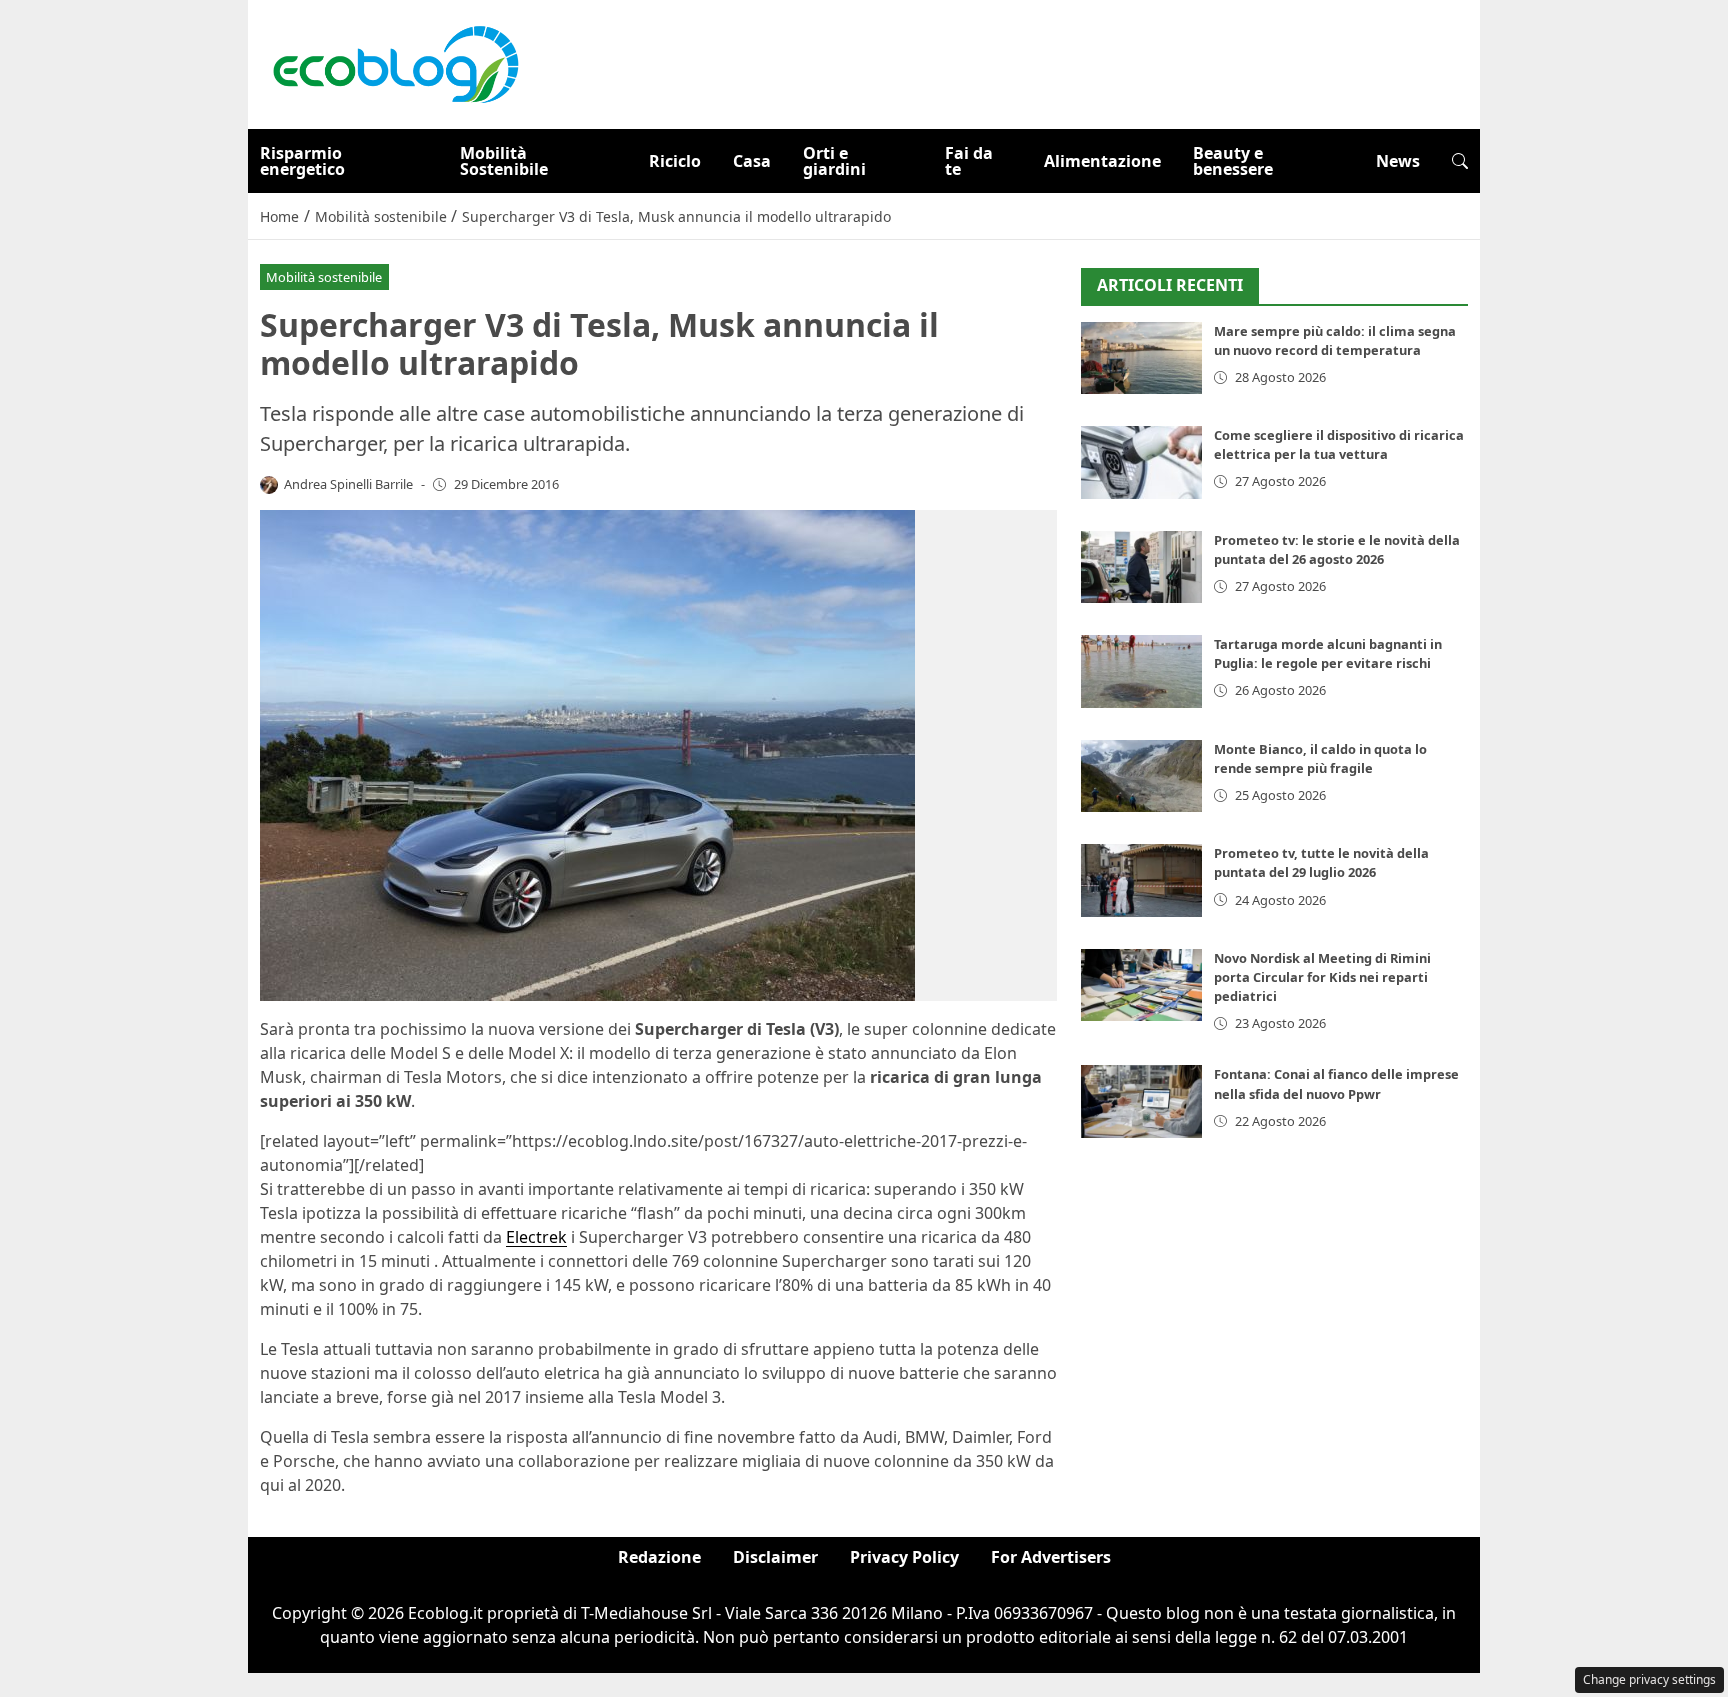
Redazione (659, 1557)
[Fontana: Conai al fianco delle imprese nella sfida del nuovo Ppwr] (1141, 1101)
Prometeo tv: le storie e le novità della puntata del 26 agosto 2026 (1337, 549)
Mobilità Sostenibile (504, 161)
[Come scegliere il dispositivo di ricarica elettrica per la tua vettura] (1141, 462)
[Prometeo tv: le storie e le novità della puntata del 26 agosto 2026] (1141, 567)
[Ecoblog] (395, 63)
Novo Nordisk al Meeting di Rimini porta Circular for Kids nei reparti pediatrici (1322, 977)
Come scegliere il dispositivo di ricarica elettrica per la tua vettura (1339, 444)
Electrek (536, 1237)
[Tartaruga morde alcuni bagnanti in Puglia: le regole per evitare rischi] (1141, 671)
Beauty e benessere (1233, 161)
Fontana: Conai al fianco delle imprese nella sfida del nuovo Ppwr (1336, 1083)
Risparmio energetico (302, 161)
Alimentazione (1102, 161)
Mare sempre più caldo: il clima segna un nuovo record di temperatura (1335, 340)
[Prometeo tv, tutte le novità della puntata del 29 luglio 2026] (1141, 880)
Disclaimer (775, 1557)
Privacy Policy (904, 1557)
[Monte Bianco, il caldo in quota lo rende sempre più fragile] (1141, 776)
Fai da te (969, 161)
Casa (752, 161)
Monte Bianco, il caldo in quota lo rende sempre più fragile (1320, 758)
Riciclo (675, 161)
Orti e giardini (834, 161)
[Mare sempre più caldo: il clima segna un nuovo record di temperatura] (1141, 358)
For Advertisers (1051, 1557)
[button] (1460, 161)
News (1398, 161)
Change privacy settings (1649, 1679)
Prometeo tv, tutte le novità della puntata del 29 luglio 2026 (1321, 862)
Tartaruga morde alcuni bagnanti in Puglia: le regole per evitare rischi (1328, 653)
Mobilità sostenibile (324, 277)
